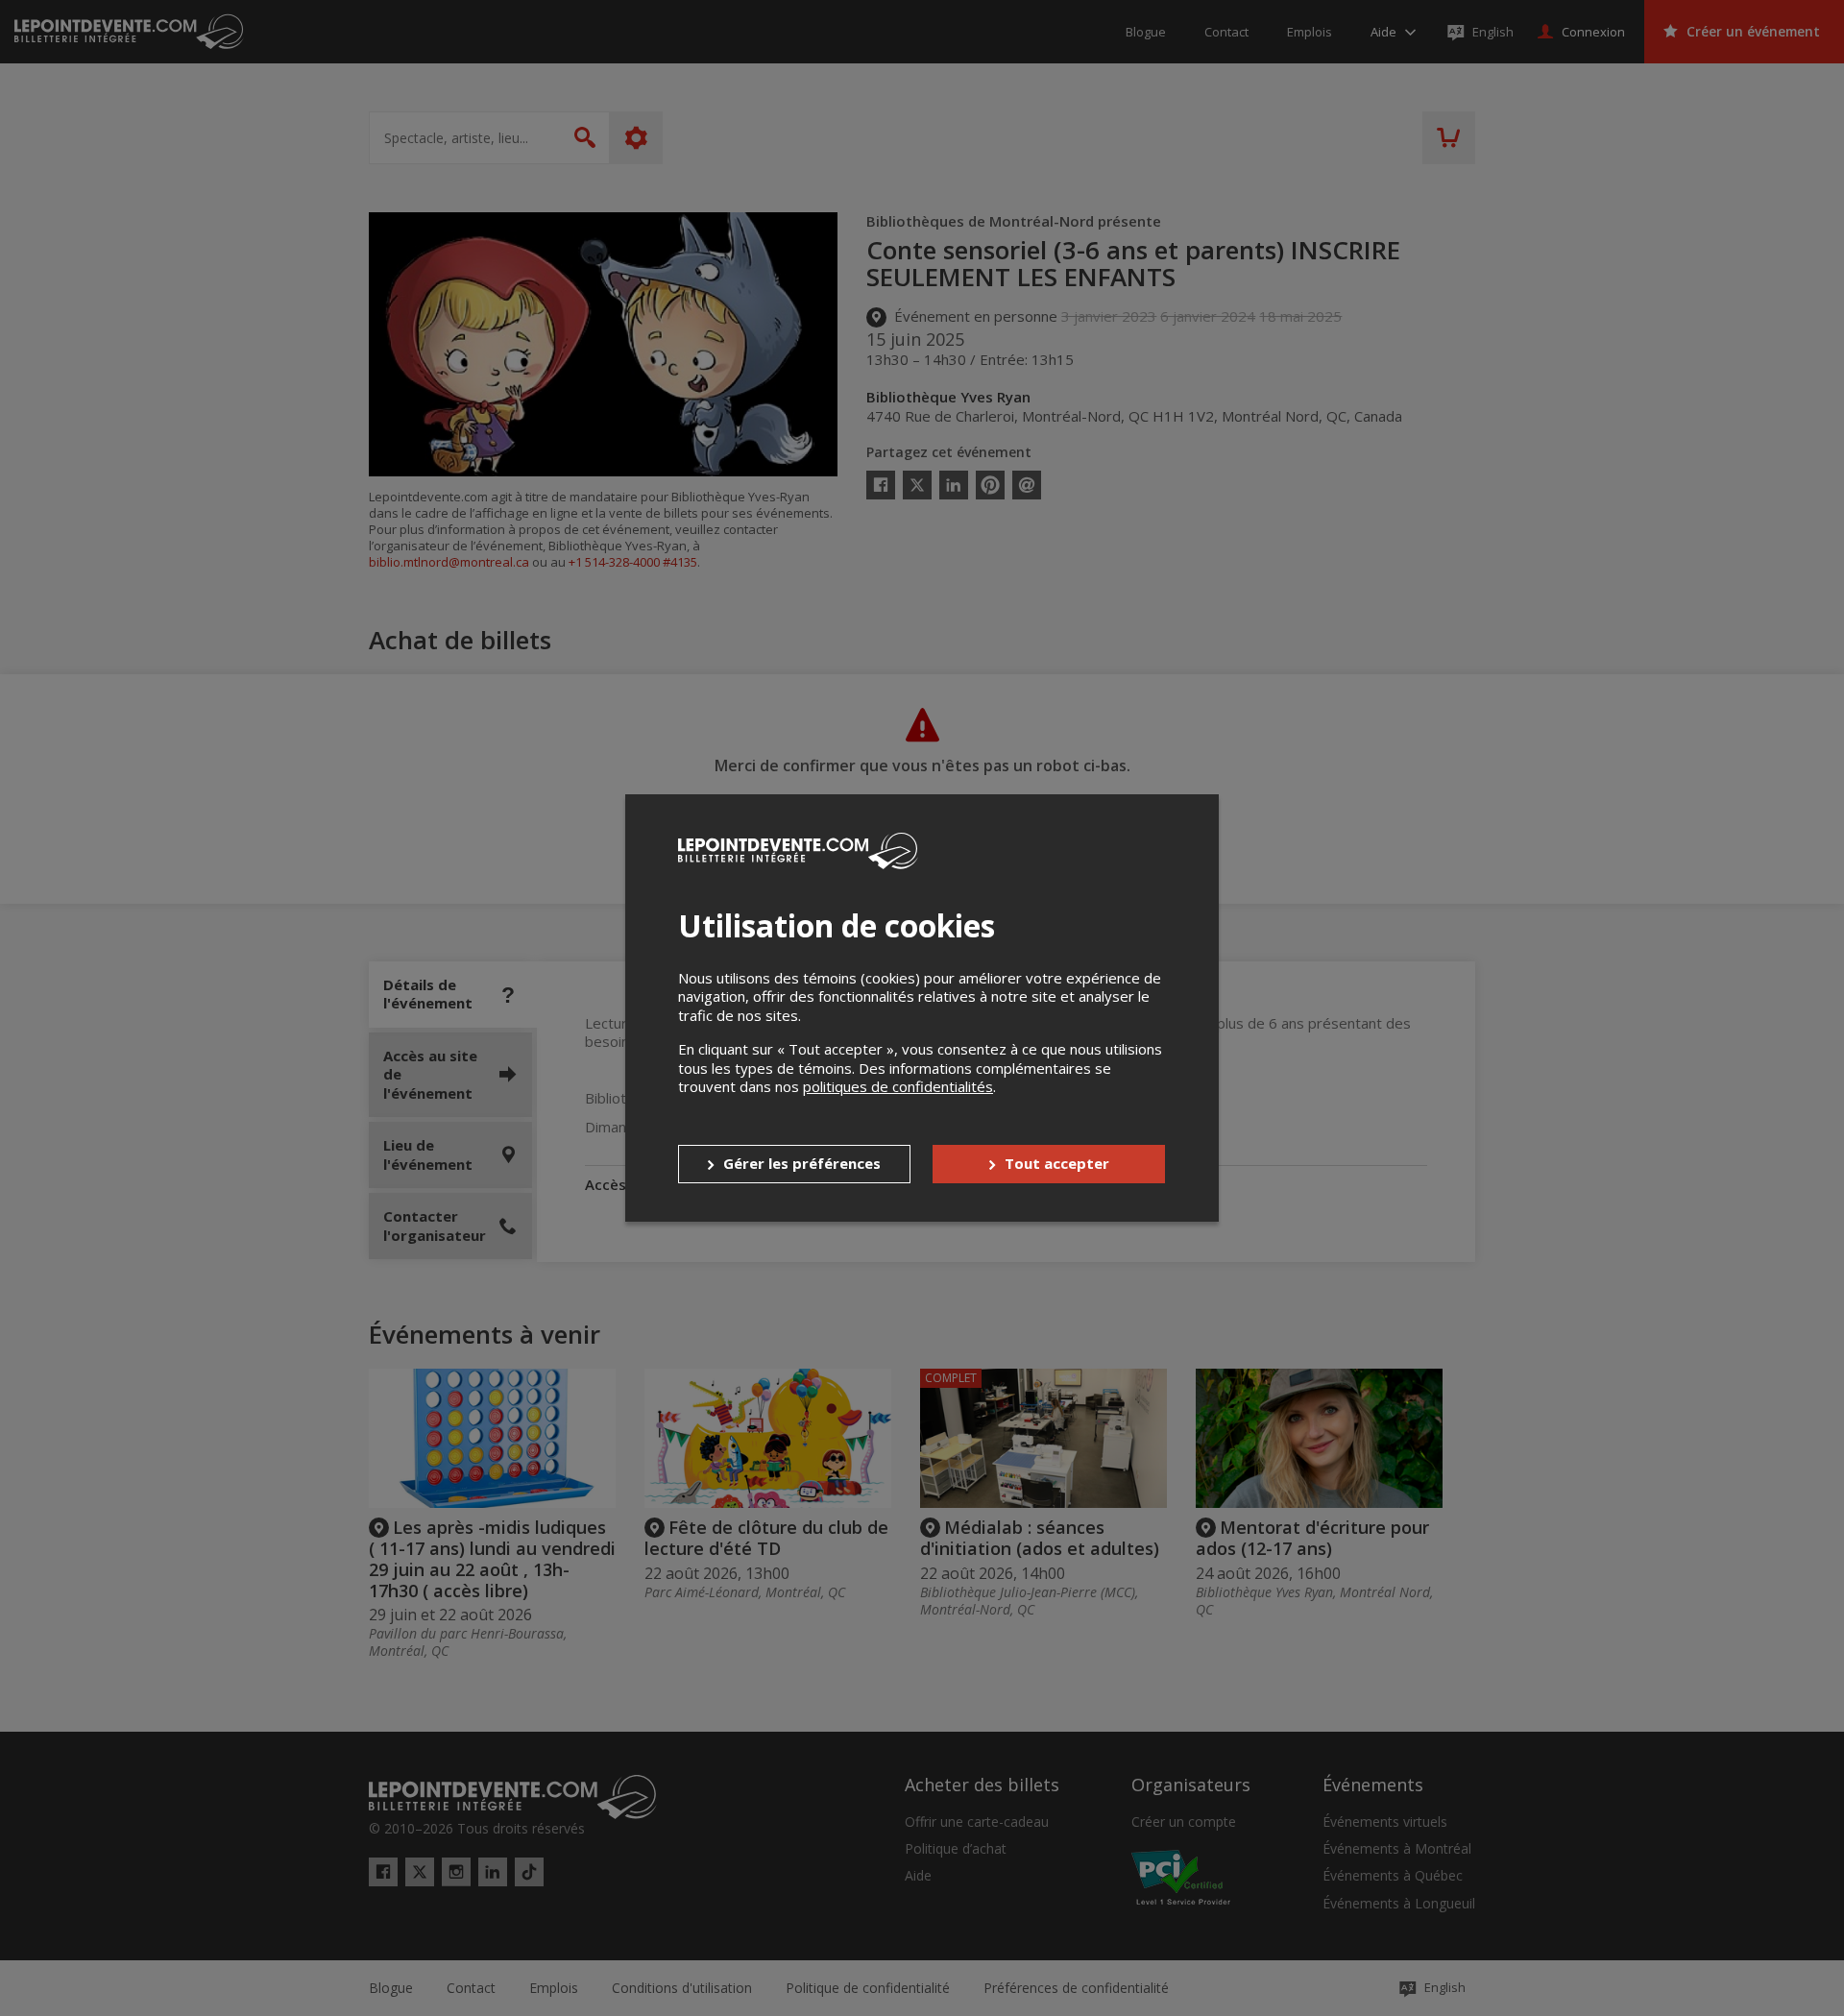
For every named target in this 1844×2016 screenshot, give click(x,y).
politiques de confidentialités (898, 1086)
